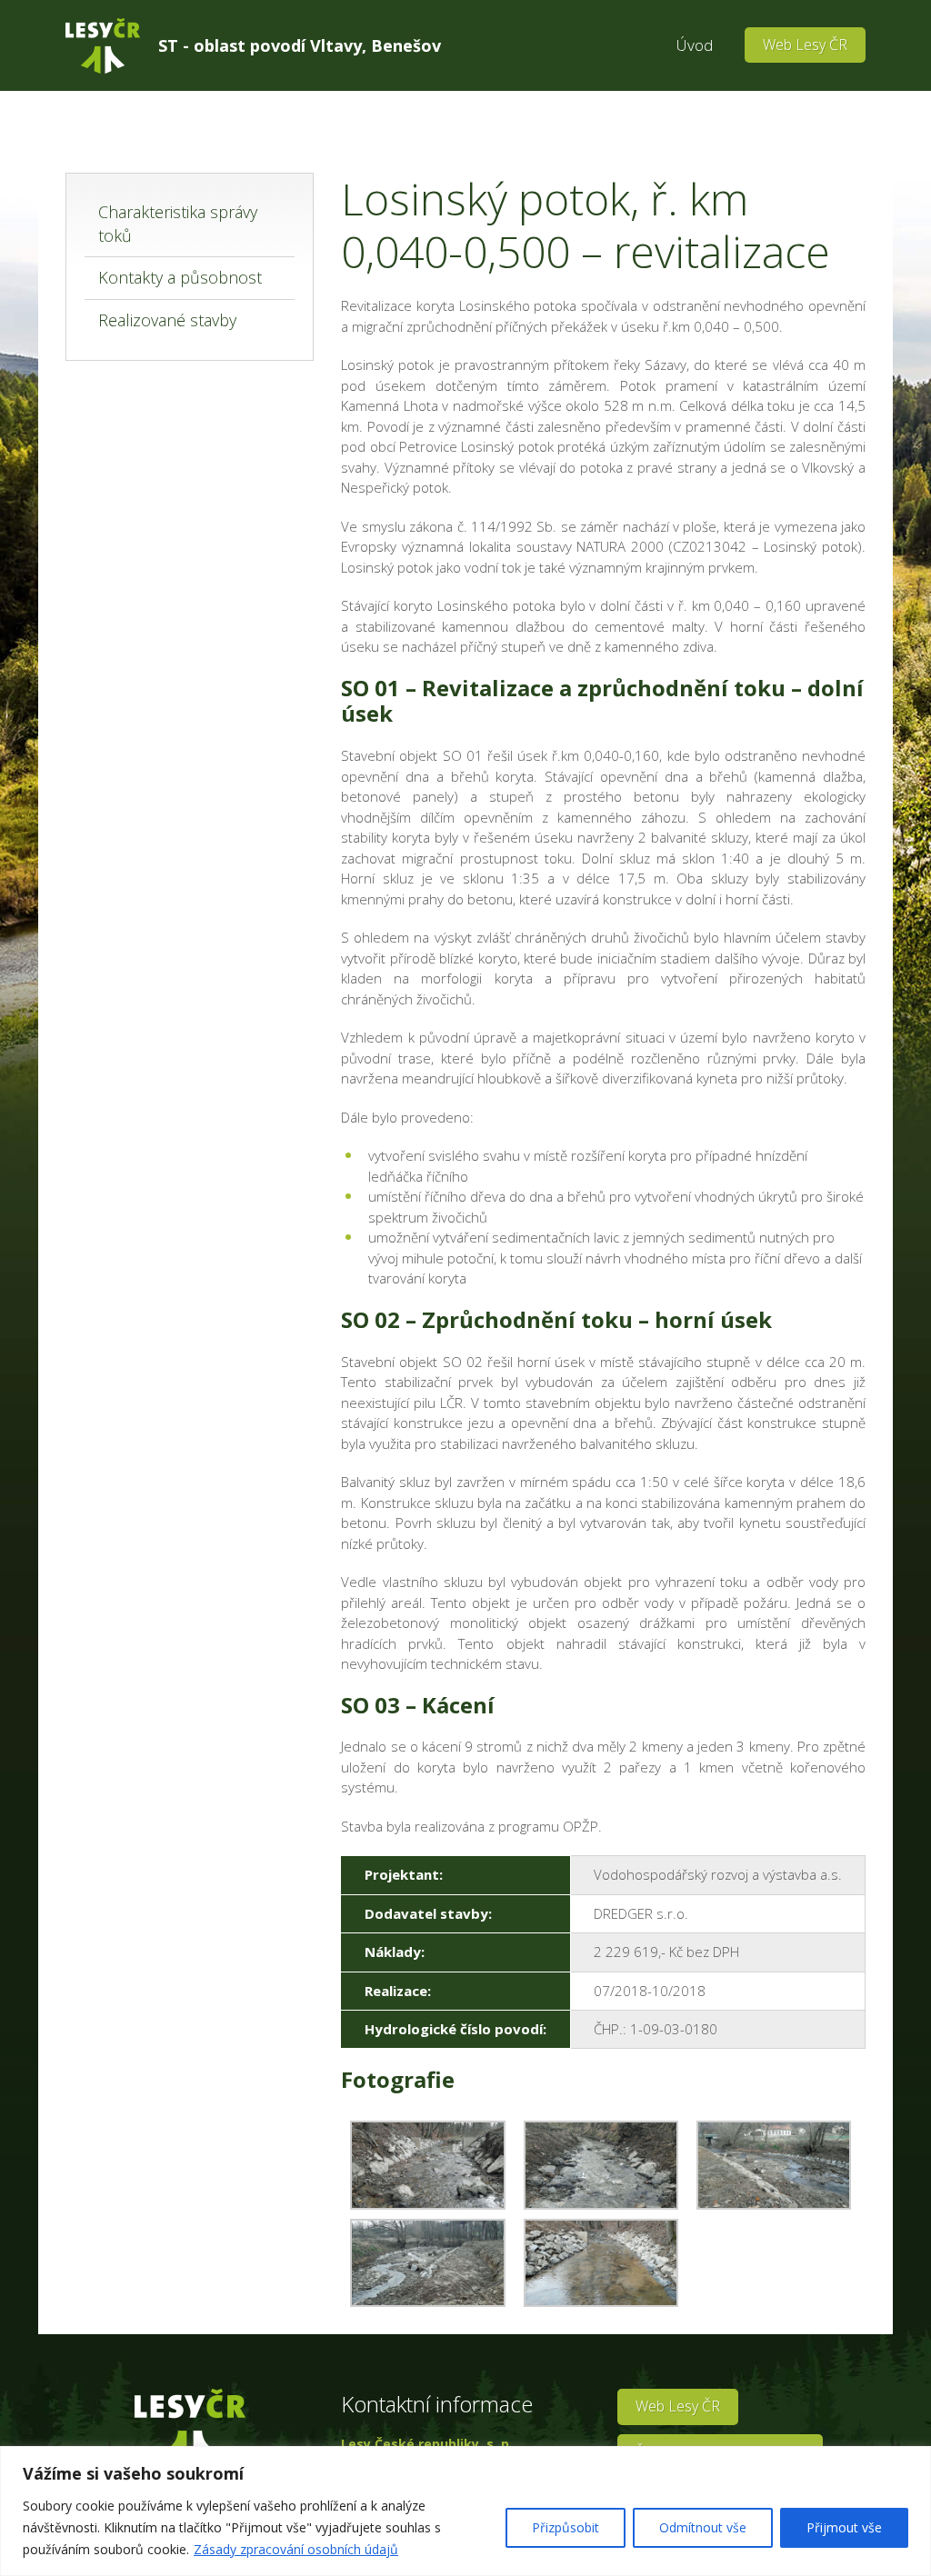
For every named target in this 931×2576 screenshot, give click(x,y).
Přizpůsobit (566, 2527)
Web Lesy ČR (805, 45)
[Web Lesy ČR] (103, 46)
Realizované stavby (167, 320)
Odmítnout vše (703, 2527)
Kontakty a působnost (180, 277)
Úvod (695, 45)
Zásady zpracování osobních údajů (296, 2549)
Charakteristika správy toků (178, 224)
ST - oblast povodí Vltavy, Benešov (300, 45)
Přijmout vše (844, 2527)
